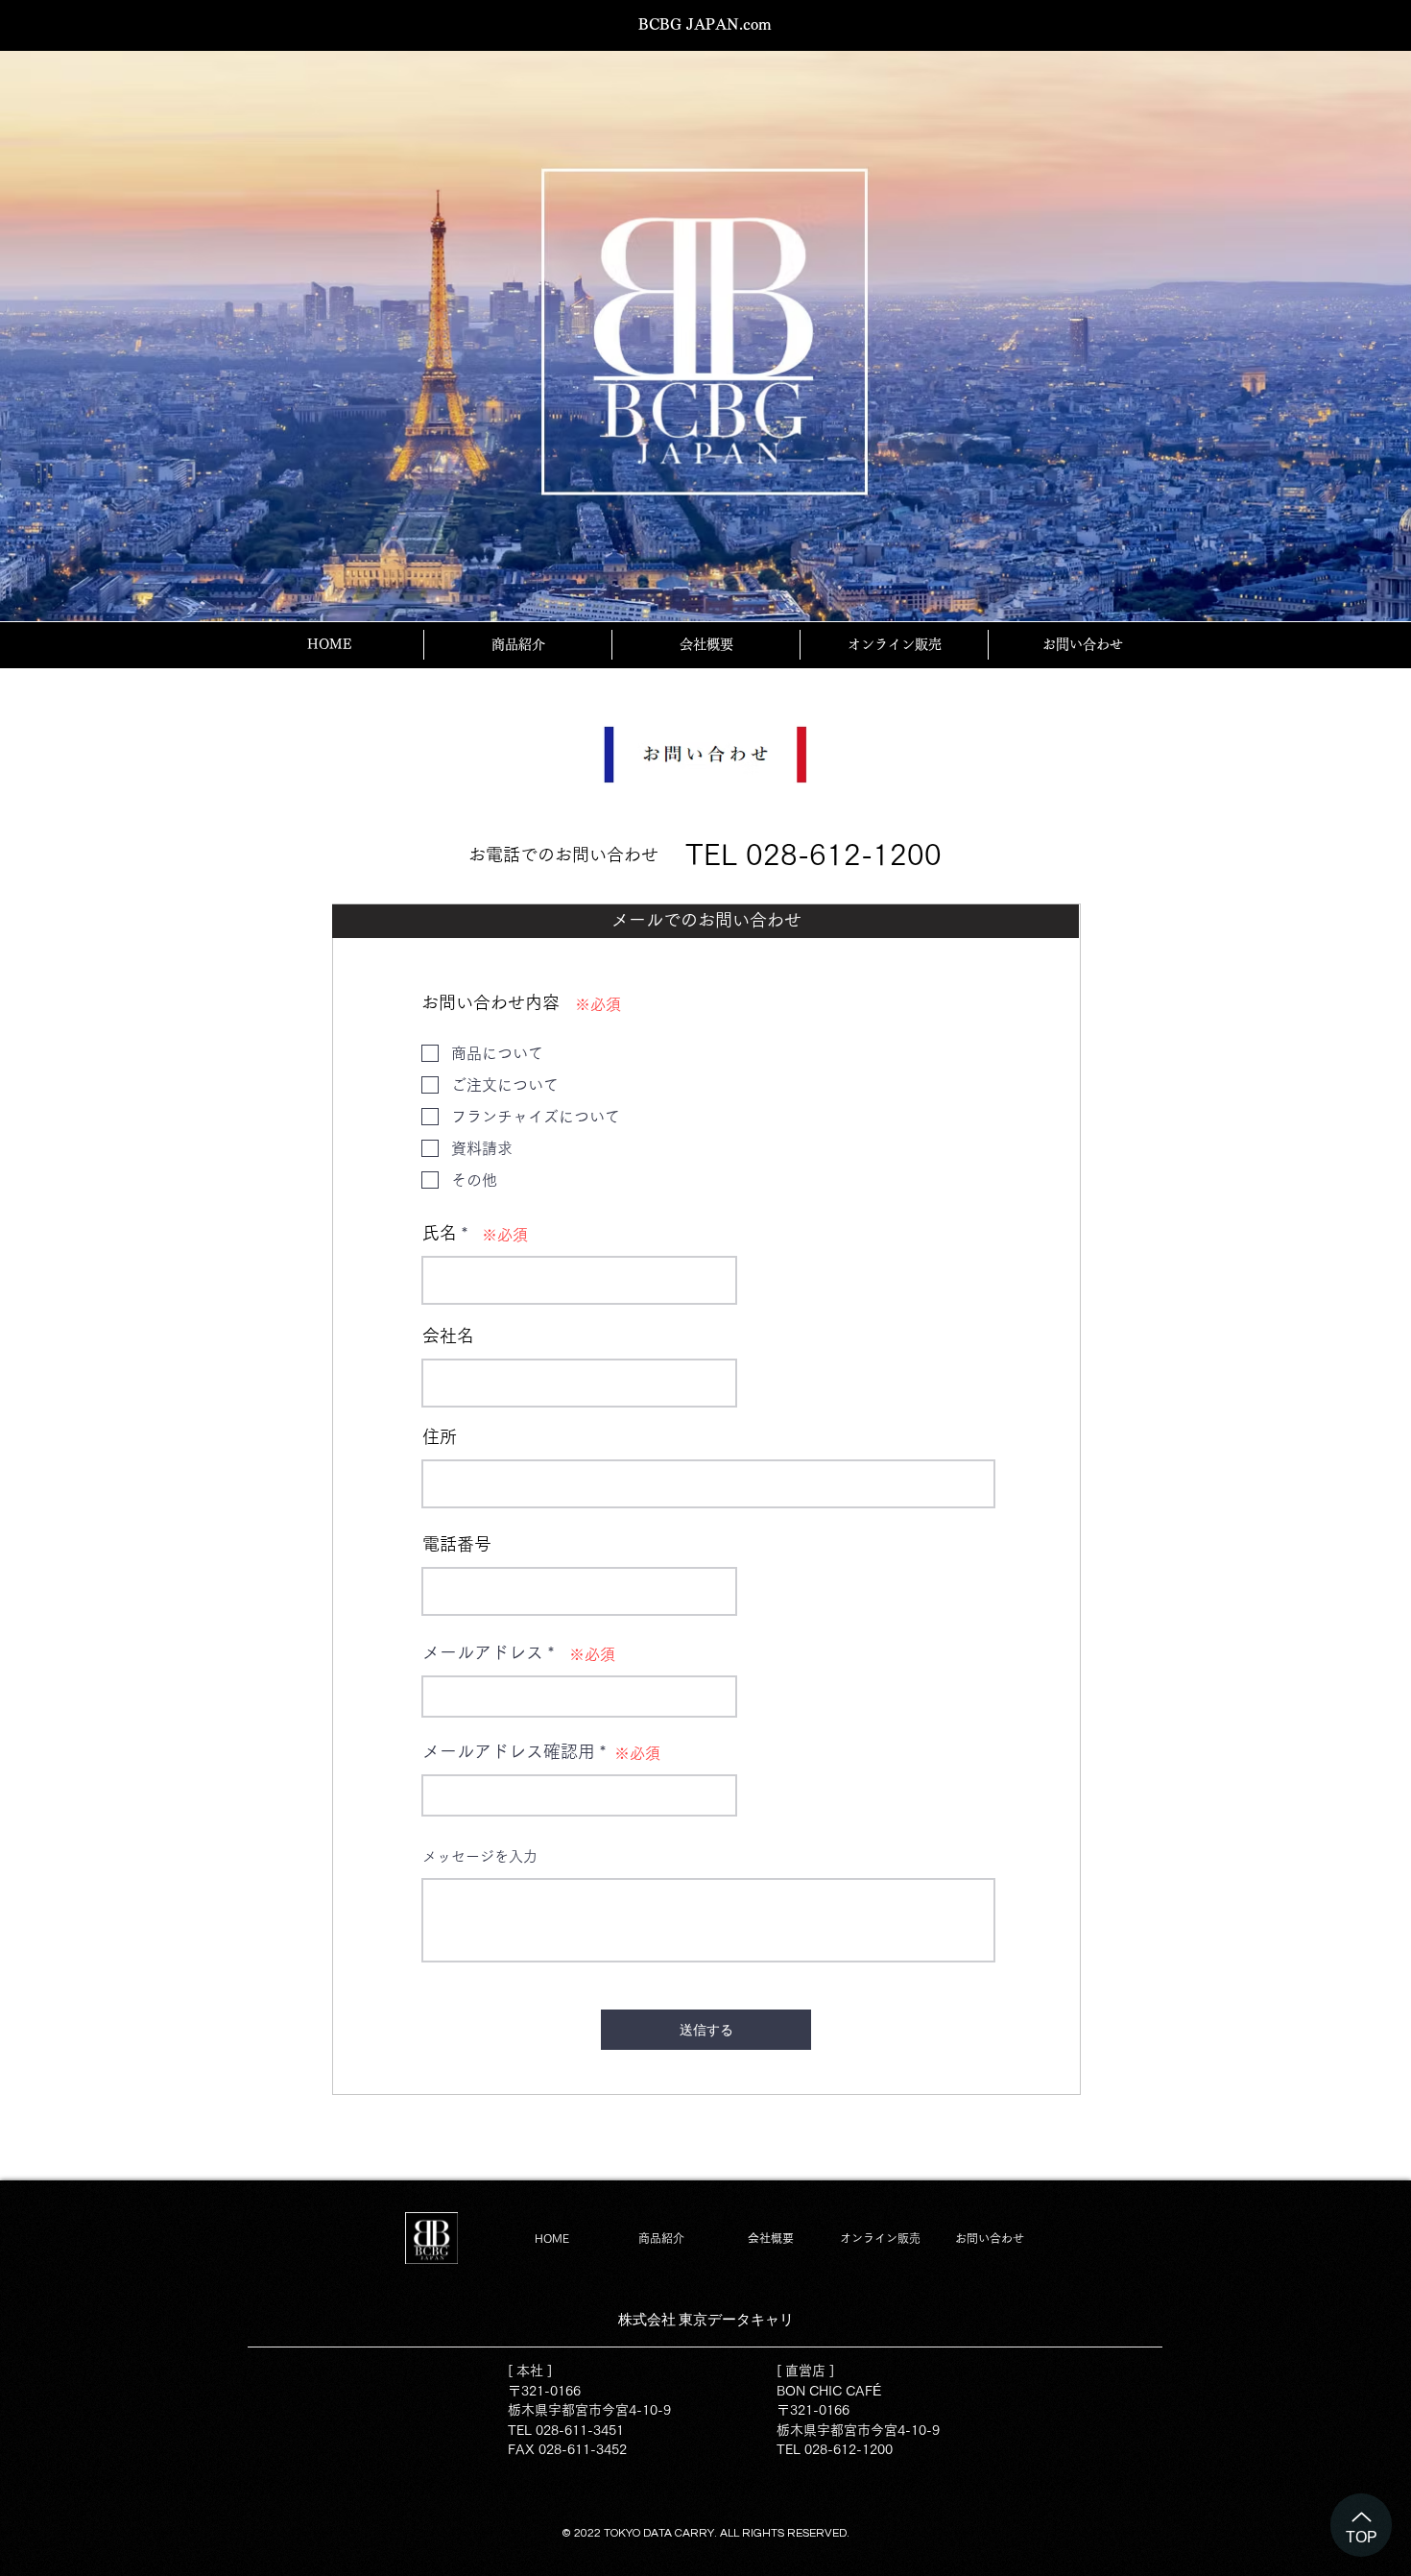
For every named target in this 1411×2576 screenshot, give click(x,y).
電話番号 (457, 1544)
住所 (440, 1436)
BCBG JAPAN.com (705, 24)
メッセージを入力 (480, 1856)
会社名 (448, 1336)
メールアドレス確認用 (509, 1751)
